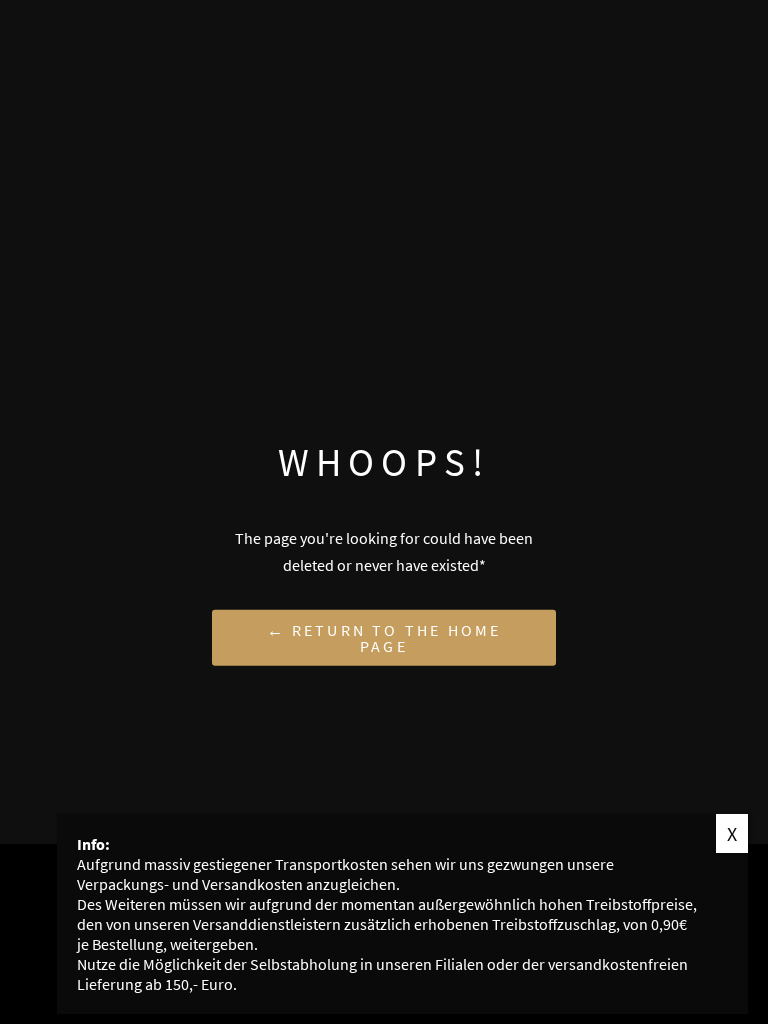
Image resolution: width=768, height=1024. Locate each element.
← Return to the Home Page (384, 637)
